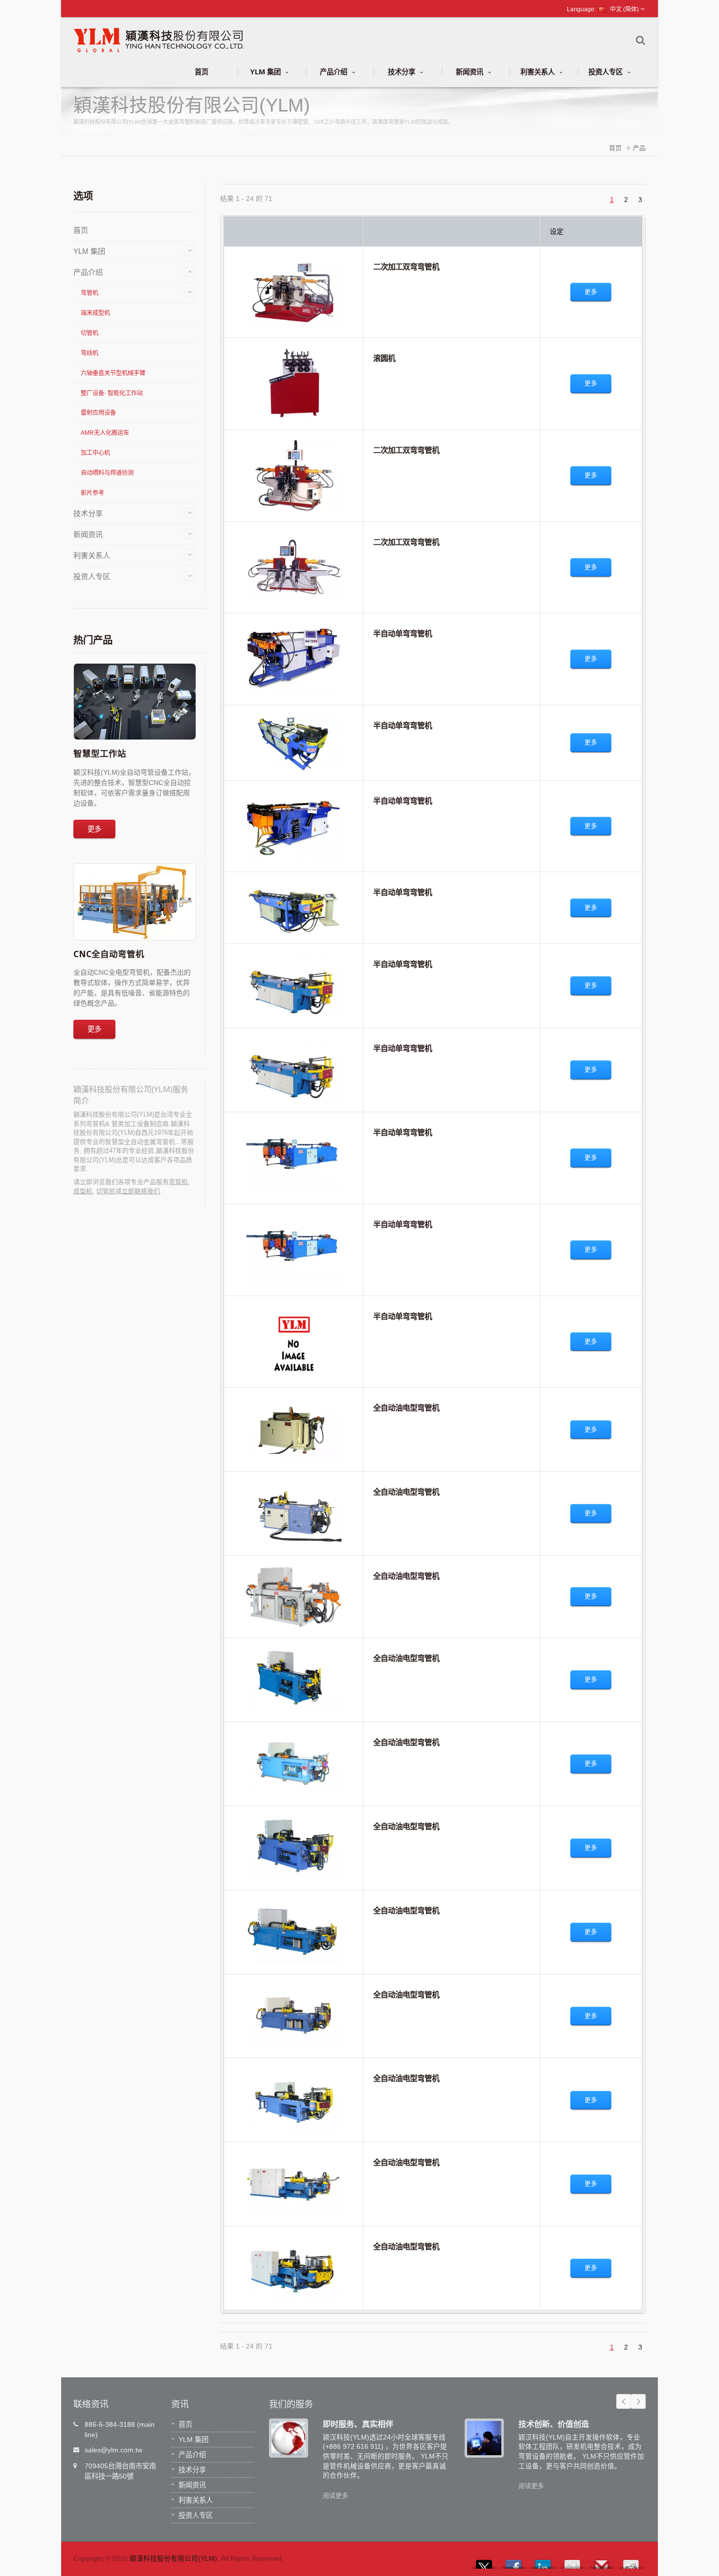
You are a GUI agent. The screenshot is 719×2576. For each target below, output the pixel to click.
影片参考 (92, 493)
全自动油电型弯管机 (406, 1408)
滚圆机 (384, 358)
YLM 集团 (267, 72)
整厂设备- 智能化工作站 (112, 393)
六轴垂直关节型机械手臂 (113, 373)
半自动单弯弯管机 (403, 633)
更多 (94, 829)
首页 (202, 72)
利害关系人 (539, 72)
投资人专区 (607, 72)
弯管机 (90, 293)
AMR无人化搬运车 (105, 433)
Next (638, 2401)
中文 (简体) (624, 9)
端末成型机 (95, 313)
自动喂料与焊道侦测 (107, 473)
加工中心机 (95, 453)
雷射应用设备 (98, 413)
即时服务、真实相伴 (358, 2424)
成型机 (83, 1191)
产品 (639, 148)
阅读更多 (336, 2496)
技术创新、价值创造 (554, 2424)
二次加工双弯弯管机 (406, 267)
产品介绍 (335, 72)
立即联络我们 (141, 1191)
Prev (624, 2401)
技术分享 (403, 72)
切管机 (90, 333)
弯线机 (90, 353)
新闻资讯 (471, 72)
